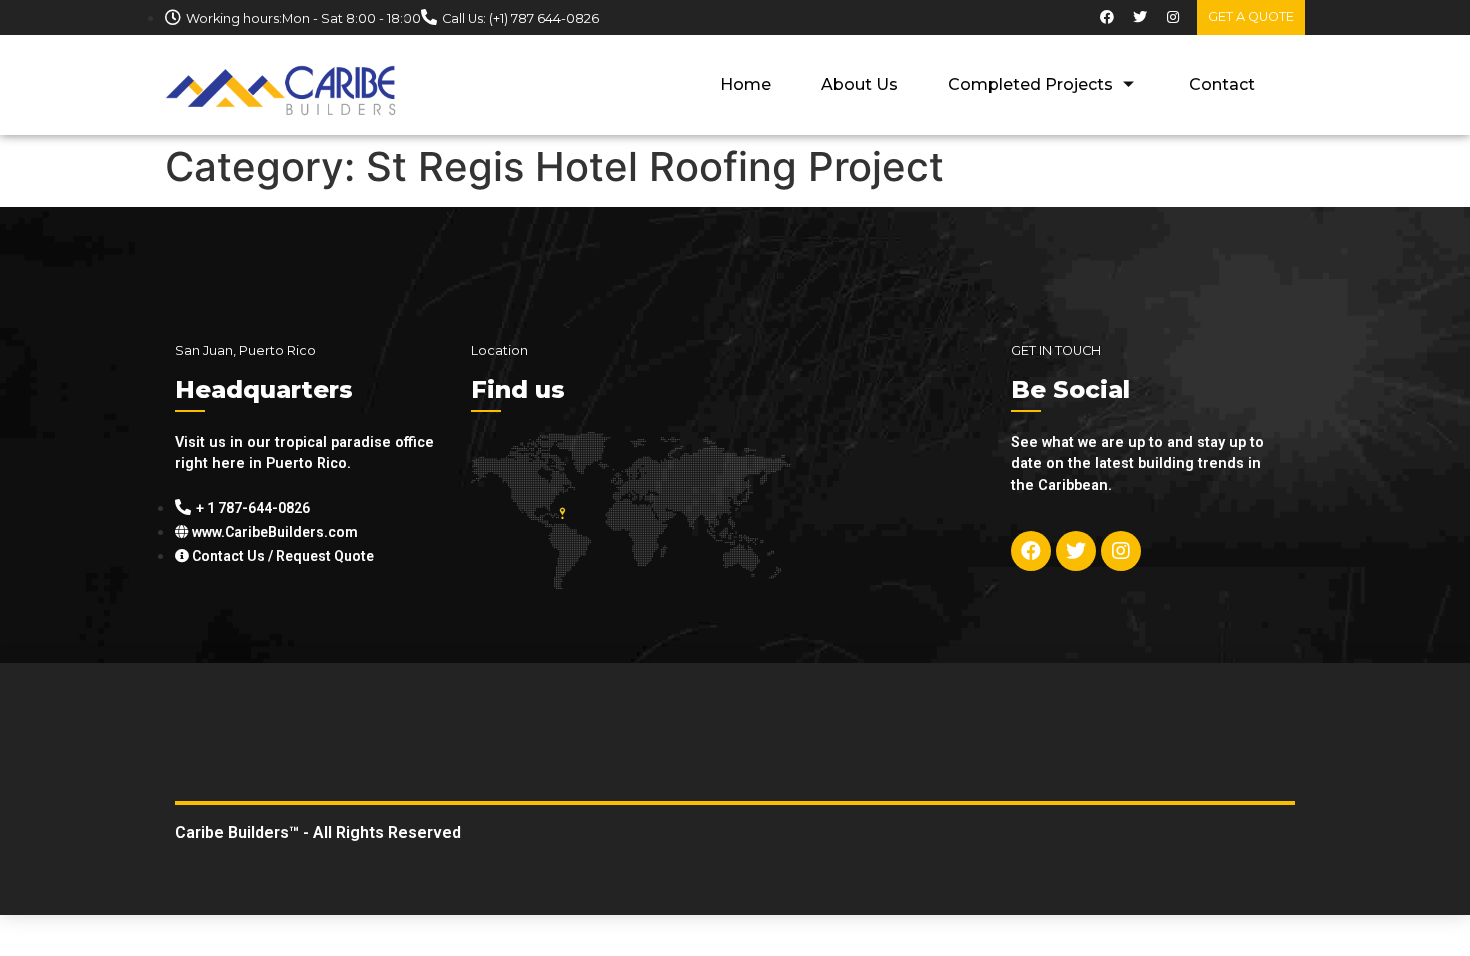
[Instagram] (1173, 17)
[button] (1251, 17)
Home (745, 84)
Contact (1222, 84)
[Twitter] (1140, 17)
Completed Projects (1030, 84)
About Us (859, 84)
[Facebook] (1107, 17)
